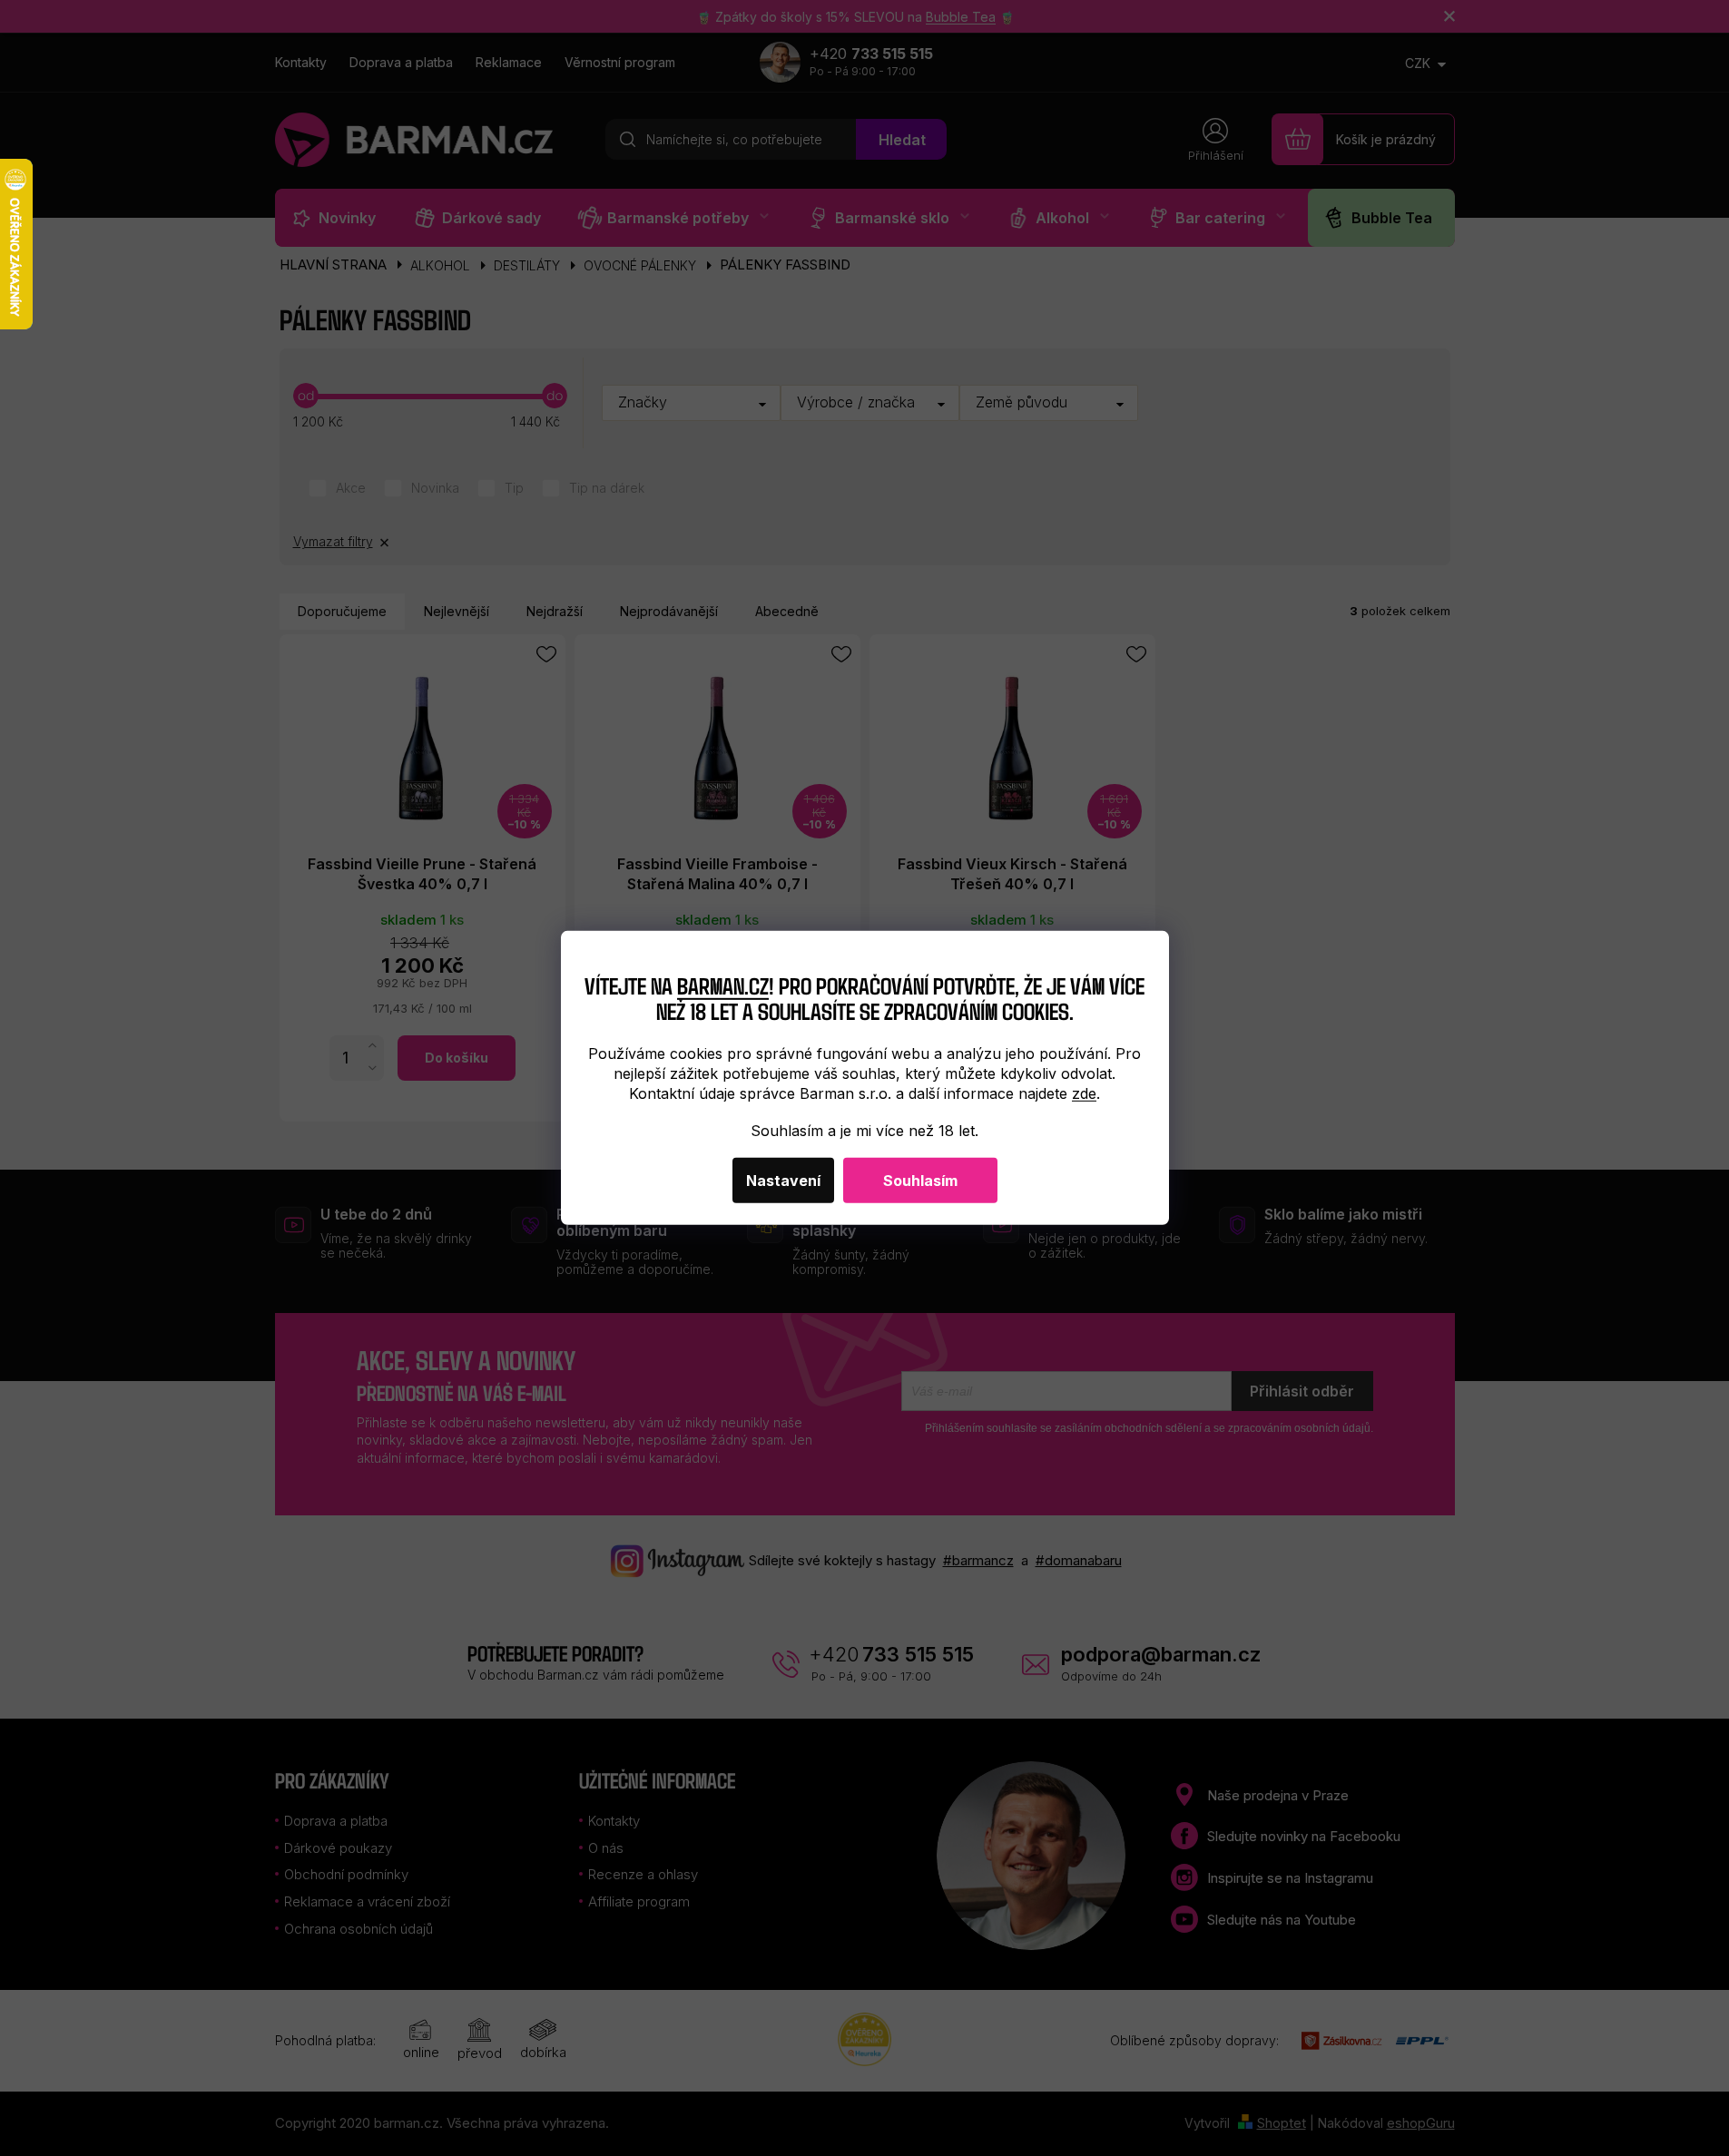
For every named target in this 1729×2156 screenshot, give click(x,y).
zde (1084, 1093)
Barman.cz (723, 984)
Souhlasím (920, 1181)
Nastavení (783, 1181)
